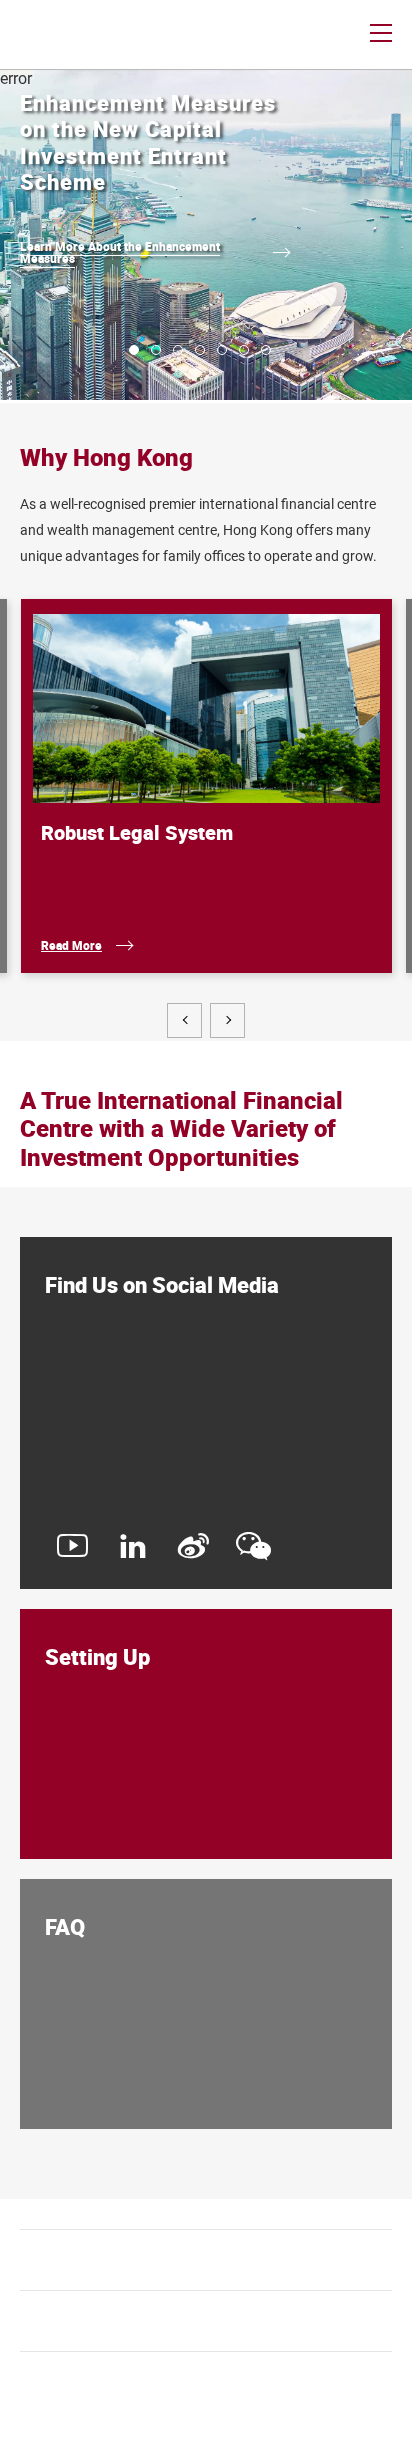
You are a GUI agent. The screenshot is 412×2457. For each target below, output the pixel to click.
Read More (71, 945)
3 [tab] (178, 350)
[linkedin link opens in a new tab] (132, 1555)
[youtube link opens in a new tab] (72, 1555)
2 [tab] (156, 350)
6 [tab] (244, 350)
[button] (184, 1020)
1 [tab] (134, 350)
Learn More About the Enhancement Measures (120, 252)
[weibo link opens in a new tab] (193, 1555)
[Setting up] (206, 1734)
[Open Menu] (381, 35)
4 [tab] (200, 350)
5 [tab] (222, 350)
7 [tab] (266, 350)
